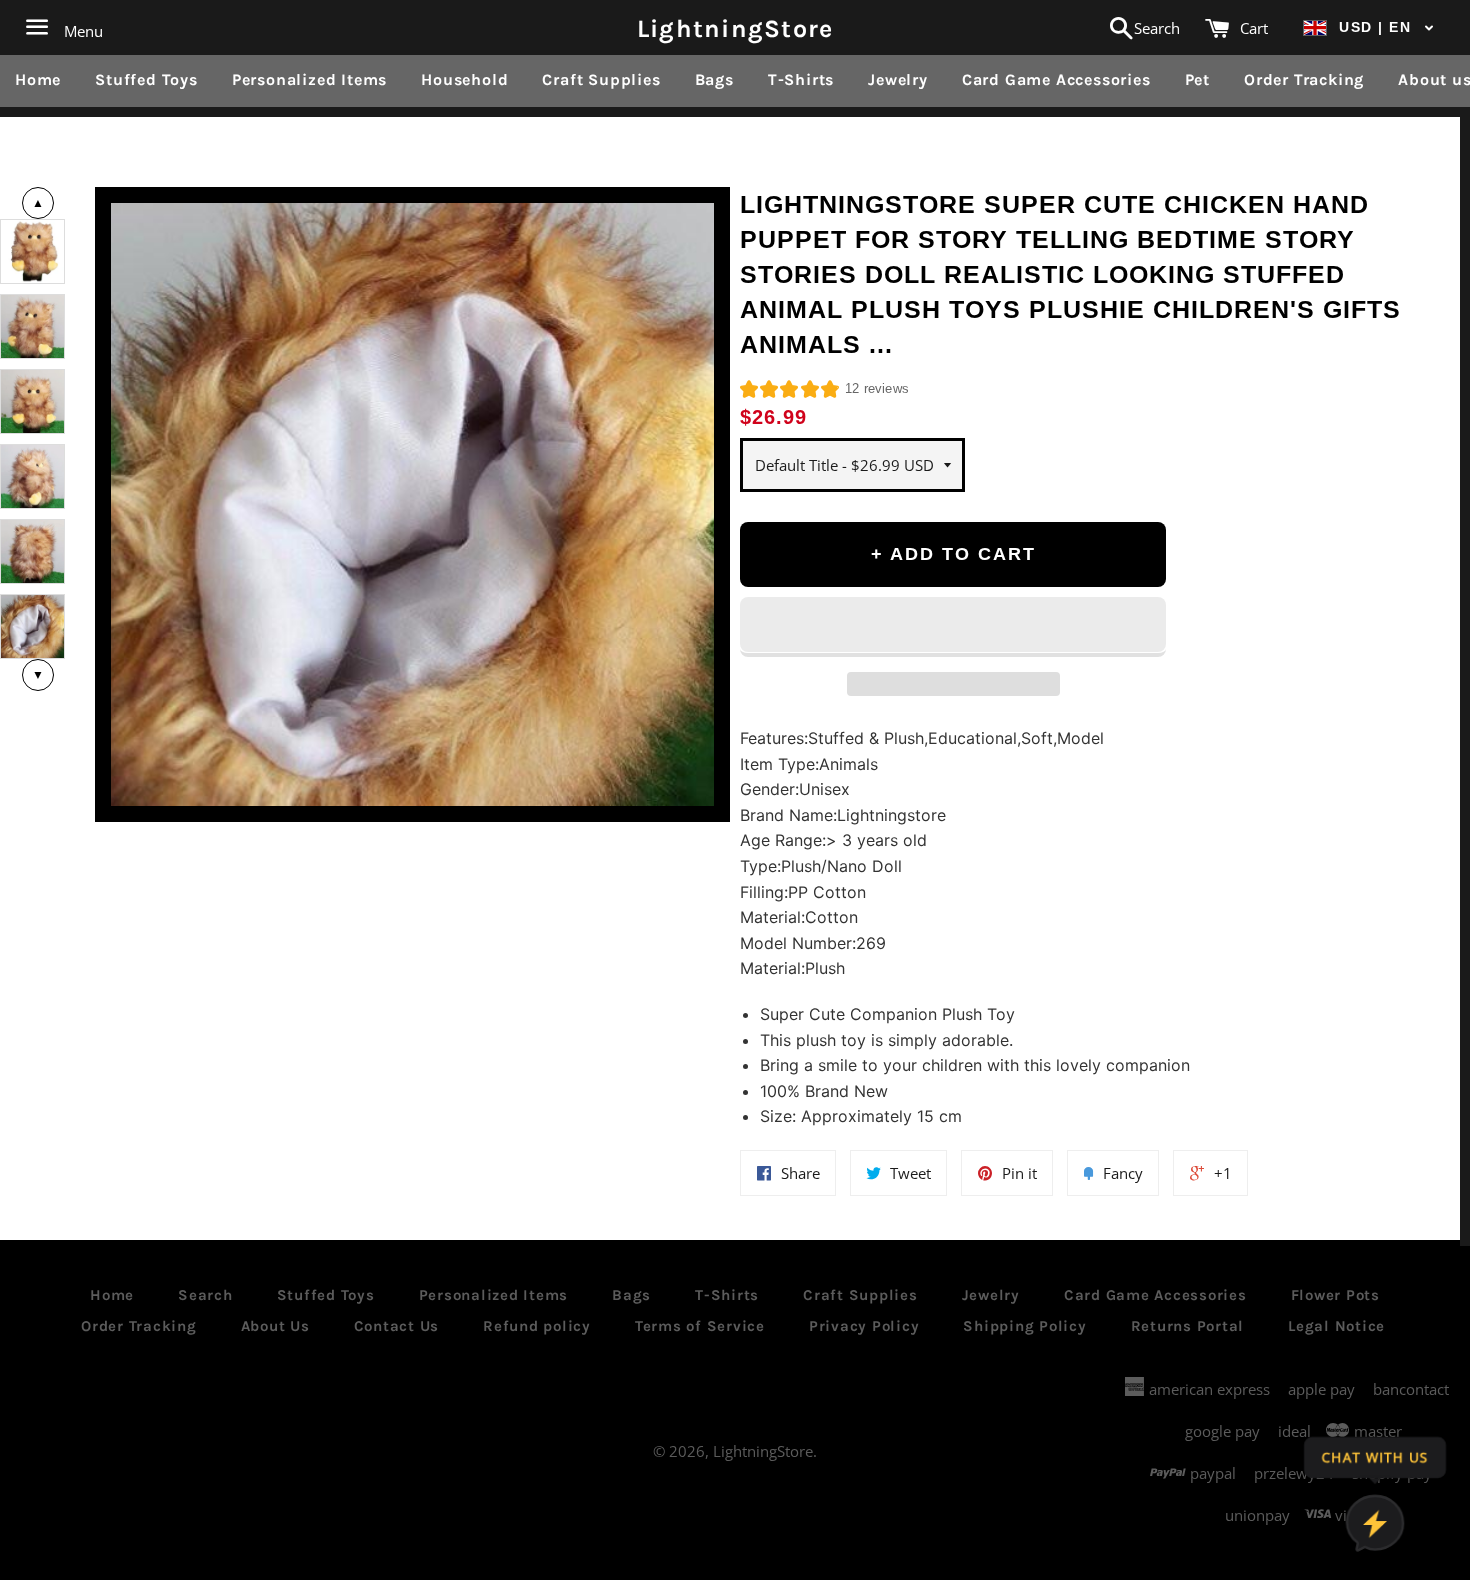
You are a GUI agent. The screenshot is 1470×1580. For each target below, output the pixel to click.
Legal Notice (1336, 1326)
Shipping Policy (1024, 1326)
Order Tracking (1304, 79)
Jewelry (898, 79)
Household (464, 79)
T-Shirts (801, 79)
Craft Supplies (601, 79)
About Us (275, 1326)
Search (205, 1295)
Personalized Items (309, 79)
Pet (1197, 79)
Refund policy (537, 1326)
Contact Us (397, 1326)
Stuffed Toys (146, 79)
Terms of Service (700, 1326)
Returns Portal (1188, 1326)
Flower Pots (1335, 1295)
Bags (714, 79)
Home (38, 79)
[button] (1369, 27)
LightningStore (735, 27)
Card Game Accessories (1056, 79)
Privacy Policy (864, 1326)
